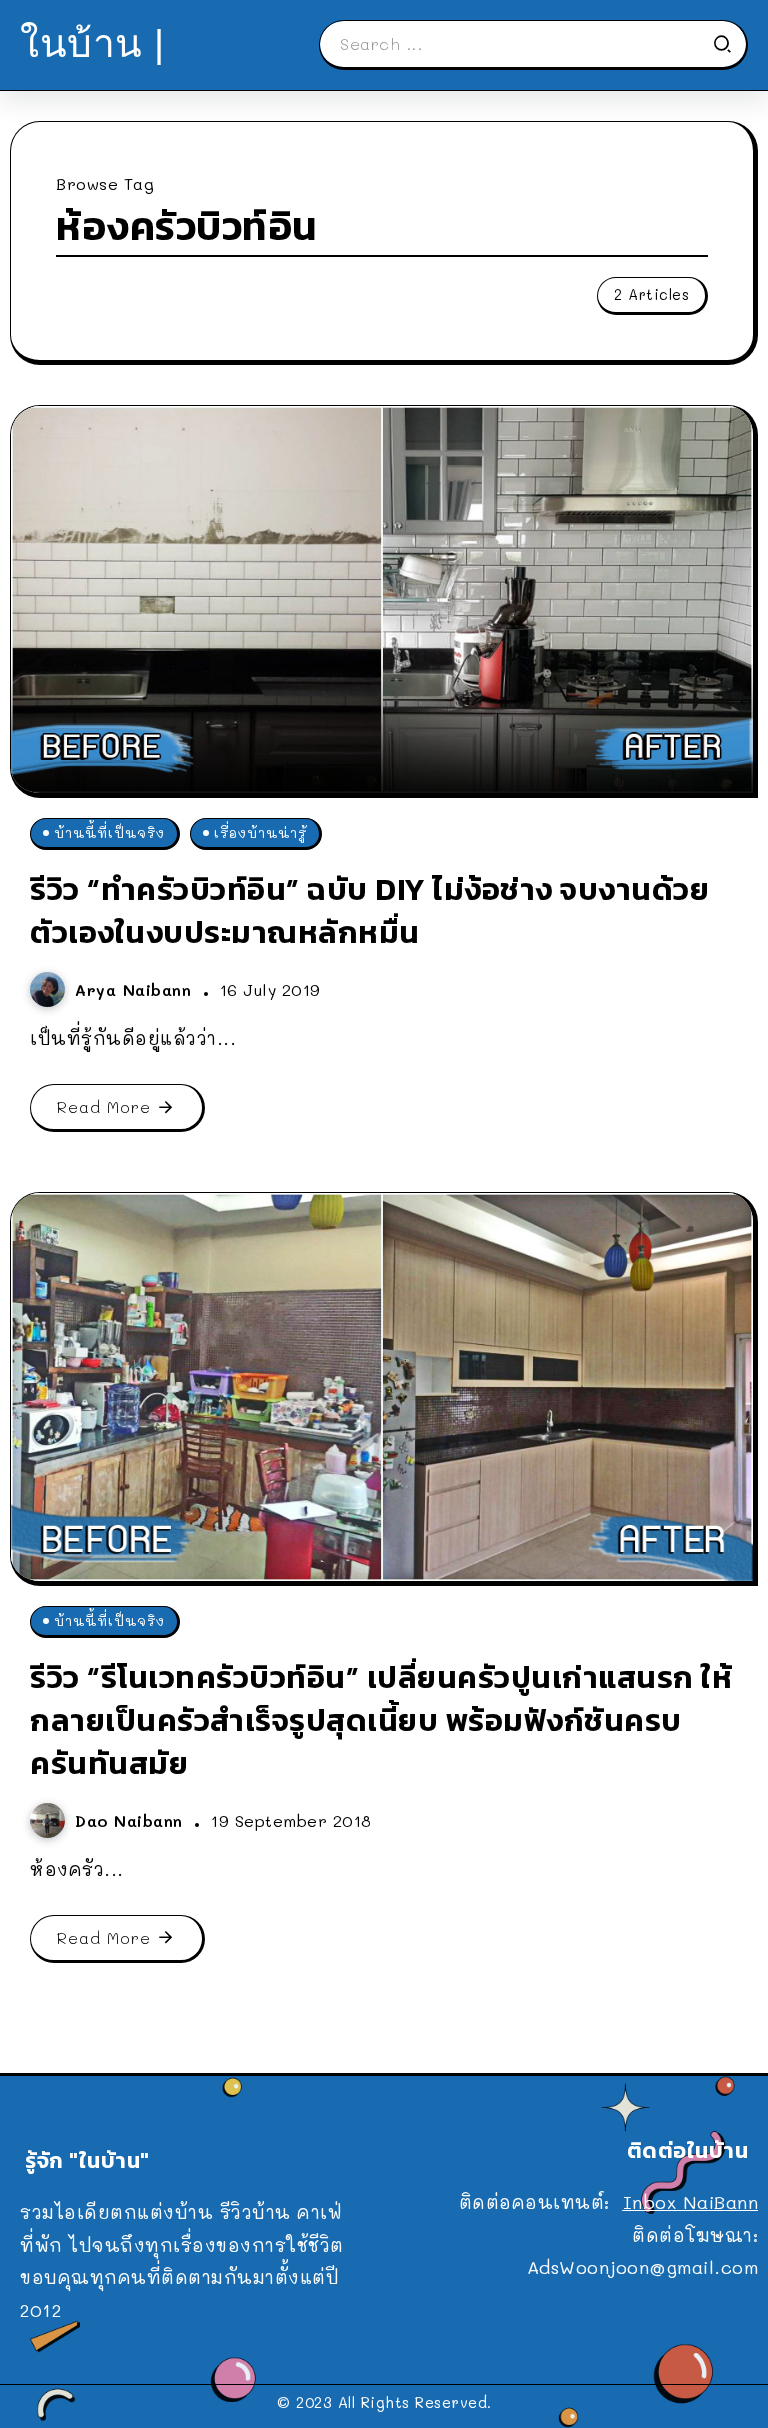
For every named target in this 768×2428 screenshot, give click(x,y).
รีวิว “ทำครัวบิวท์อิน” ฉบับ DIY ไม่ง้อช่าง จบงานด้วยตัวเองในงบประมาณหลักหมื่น (369, 910)
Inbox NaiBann (691, 2202)
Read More (104, 1106)
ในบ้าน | (92, 43)
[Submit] (729, 44)
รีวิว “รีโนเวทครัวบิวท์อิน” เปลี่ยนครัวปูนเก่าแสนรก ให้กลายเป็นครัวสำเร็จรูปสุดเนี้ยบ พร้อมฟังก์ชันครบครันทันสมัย (381, 1720)
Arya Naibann (136, 989)
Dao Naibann (132, 1820)
